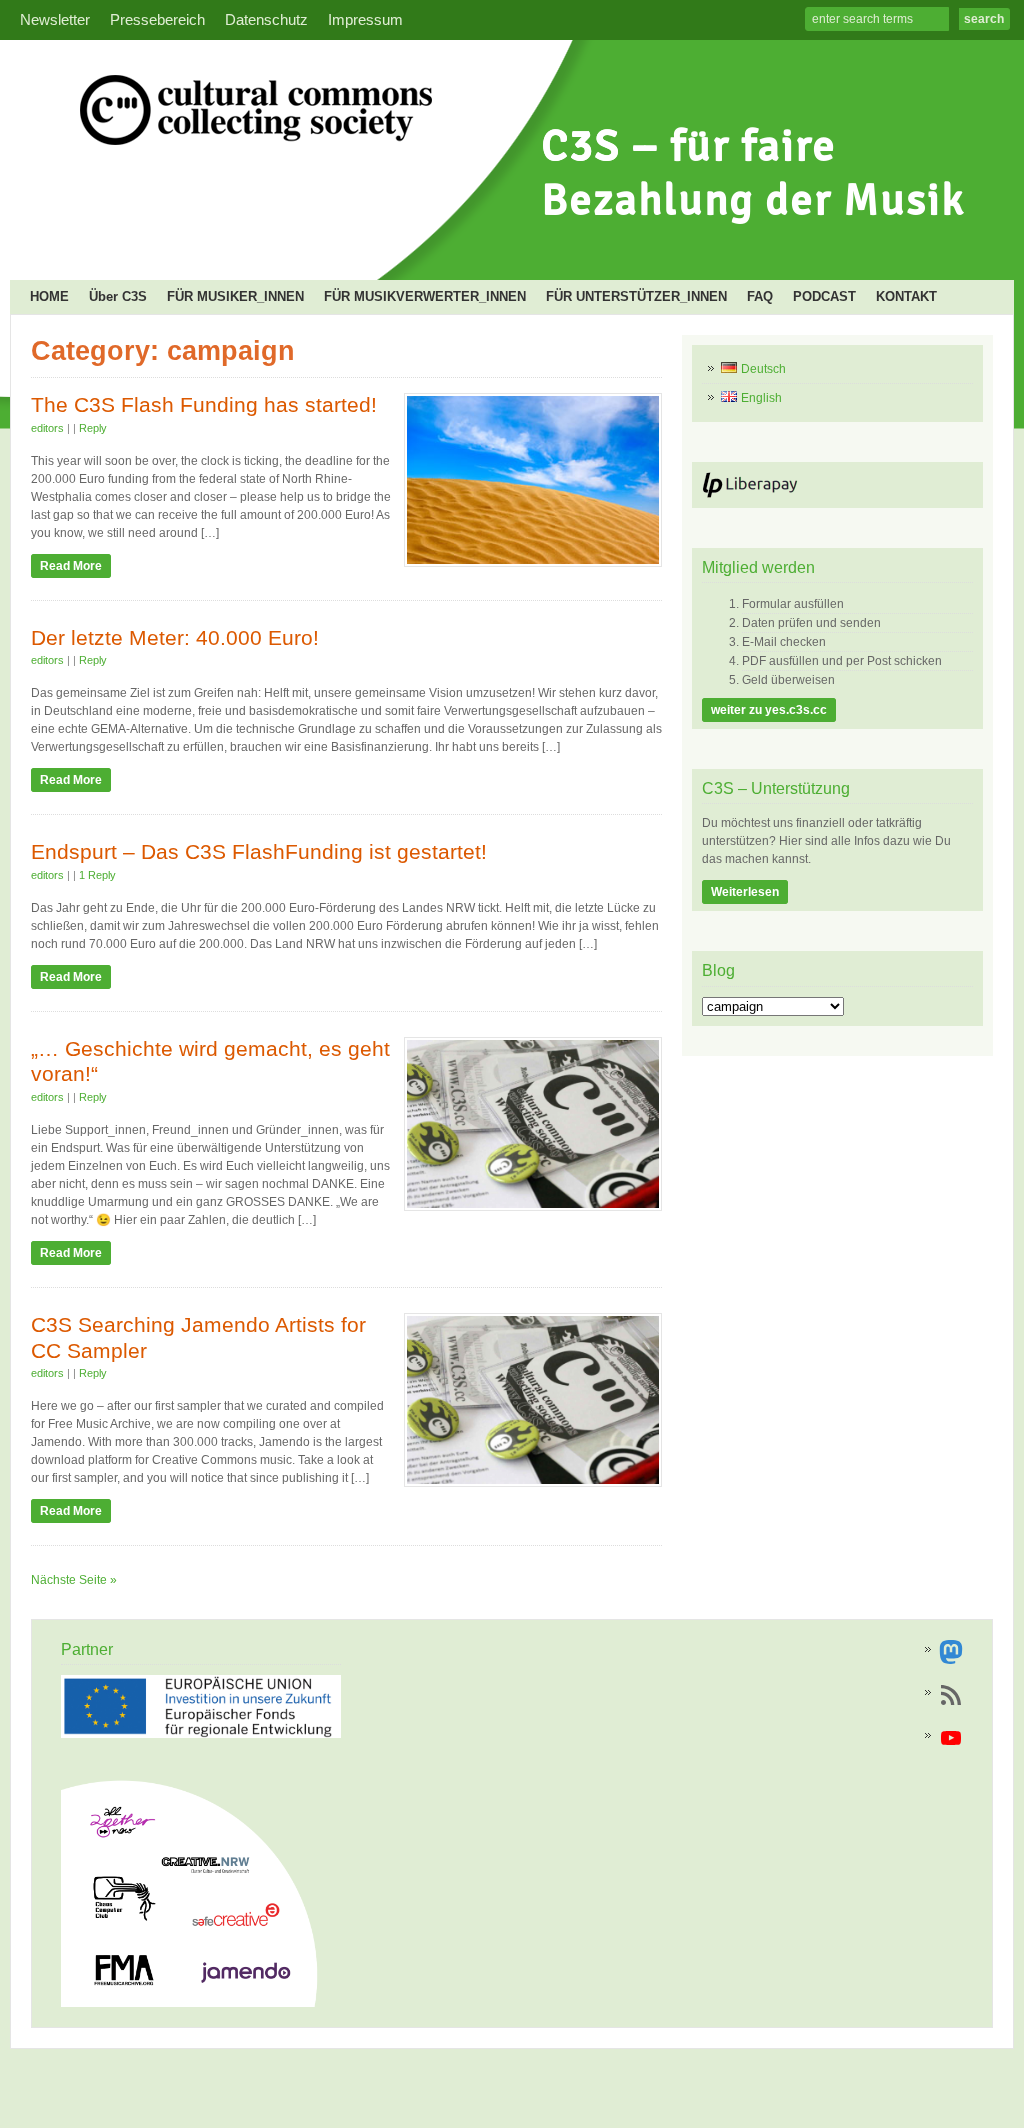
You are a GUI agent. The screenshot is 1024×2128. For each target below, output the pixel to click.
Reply (93, 428)
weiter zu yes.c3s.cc (769, 710)
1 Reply (97, 875)
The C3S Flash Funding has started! (204, 405)
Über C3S (118, 296)
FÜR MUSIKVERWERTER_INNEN (425, 296)
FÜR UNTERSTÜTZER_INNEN (636, 296)
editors (47, 428)
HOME (49, 296)
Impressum (365, 20)
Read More (71, 566)
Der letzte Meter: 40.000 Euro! (175, 638)
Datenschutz (266, 20)
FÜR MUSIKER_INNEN (235, 296)
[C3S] (505, 246)
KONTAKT (906, 296)
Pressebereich (157, 20)
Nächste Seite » (74, 1580)
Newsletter (55, 20)
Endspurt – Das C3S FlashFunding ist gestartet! (259, 852)
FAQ (760, 296)
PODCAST (824, 296)
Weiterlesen (745, 892)
